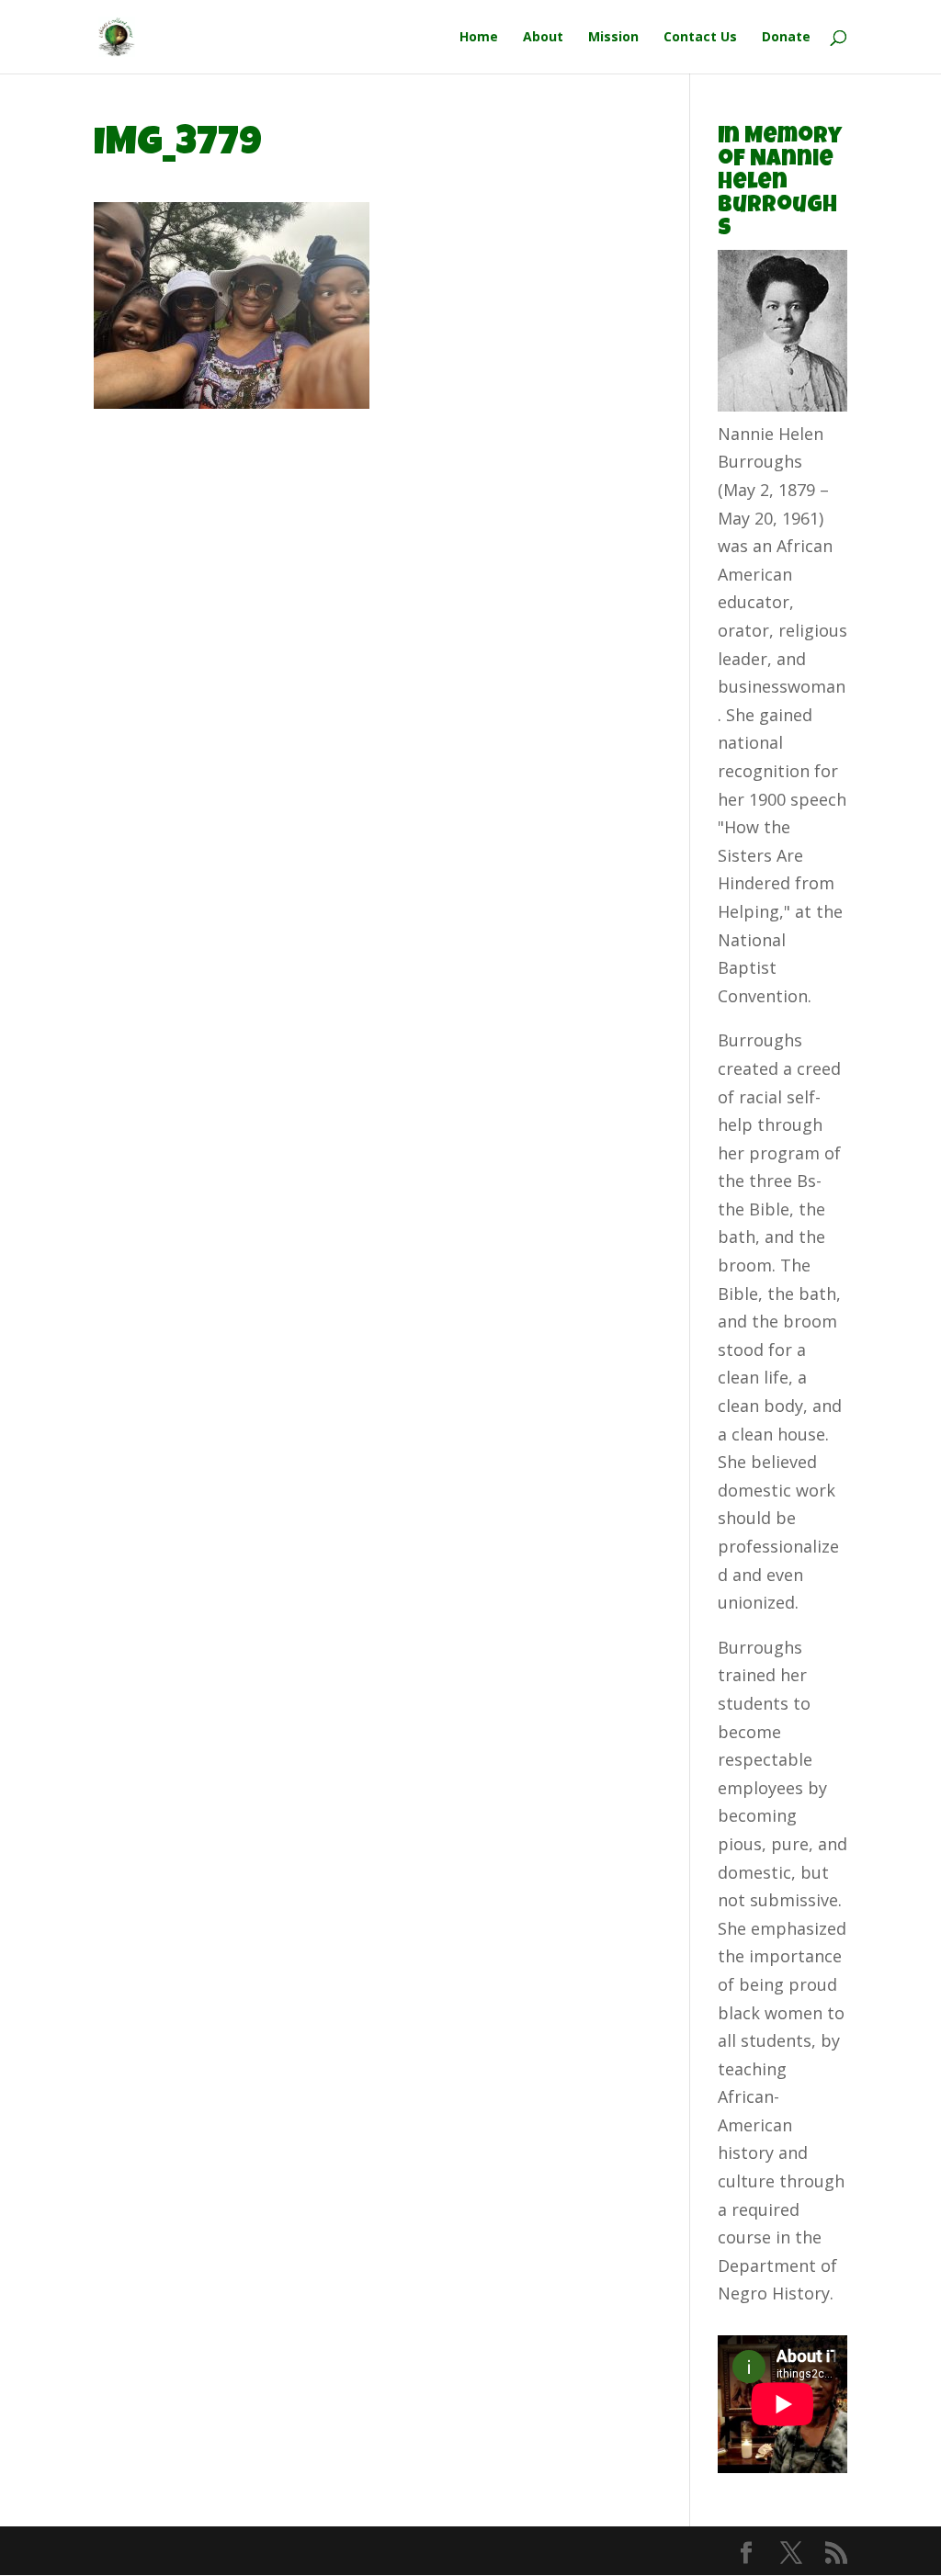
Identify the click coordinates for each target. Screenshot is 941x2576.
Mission (613, 38)
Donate (786, 38)
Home (479, 38)
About (543, 38)
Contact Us (700, 38)
